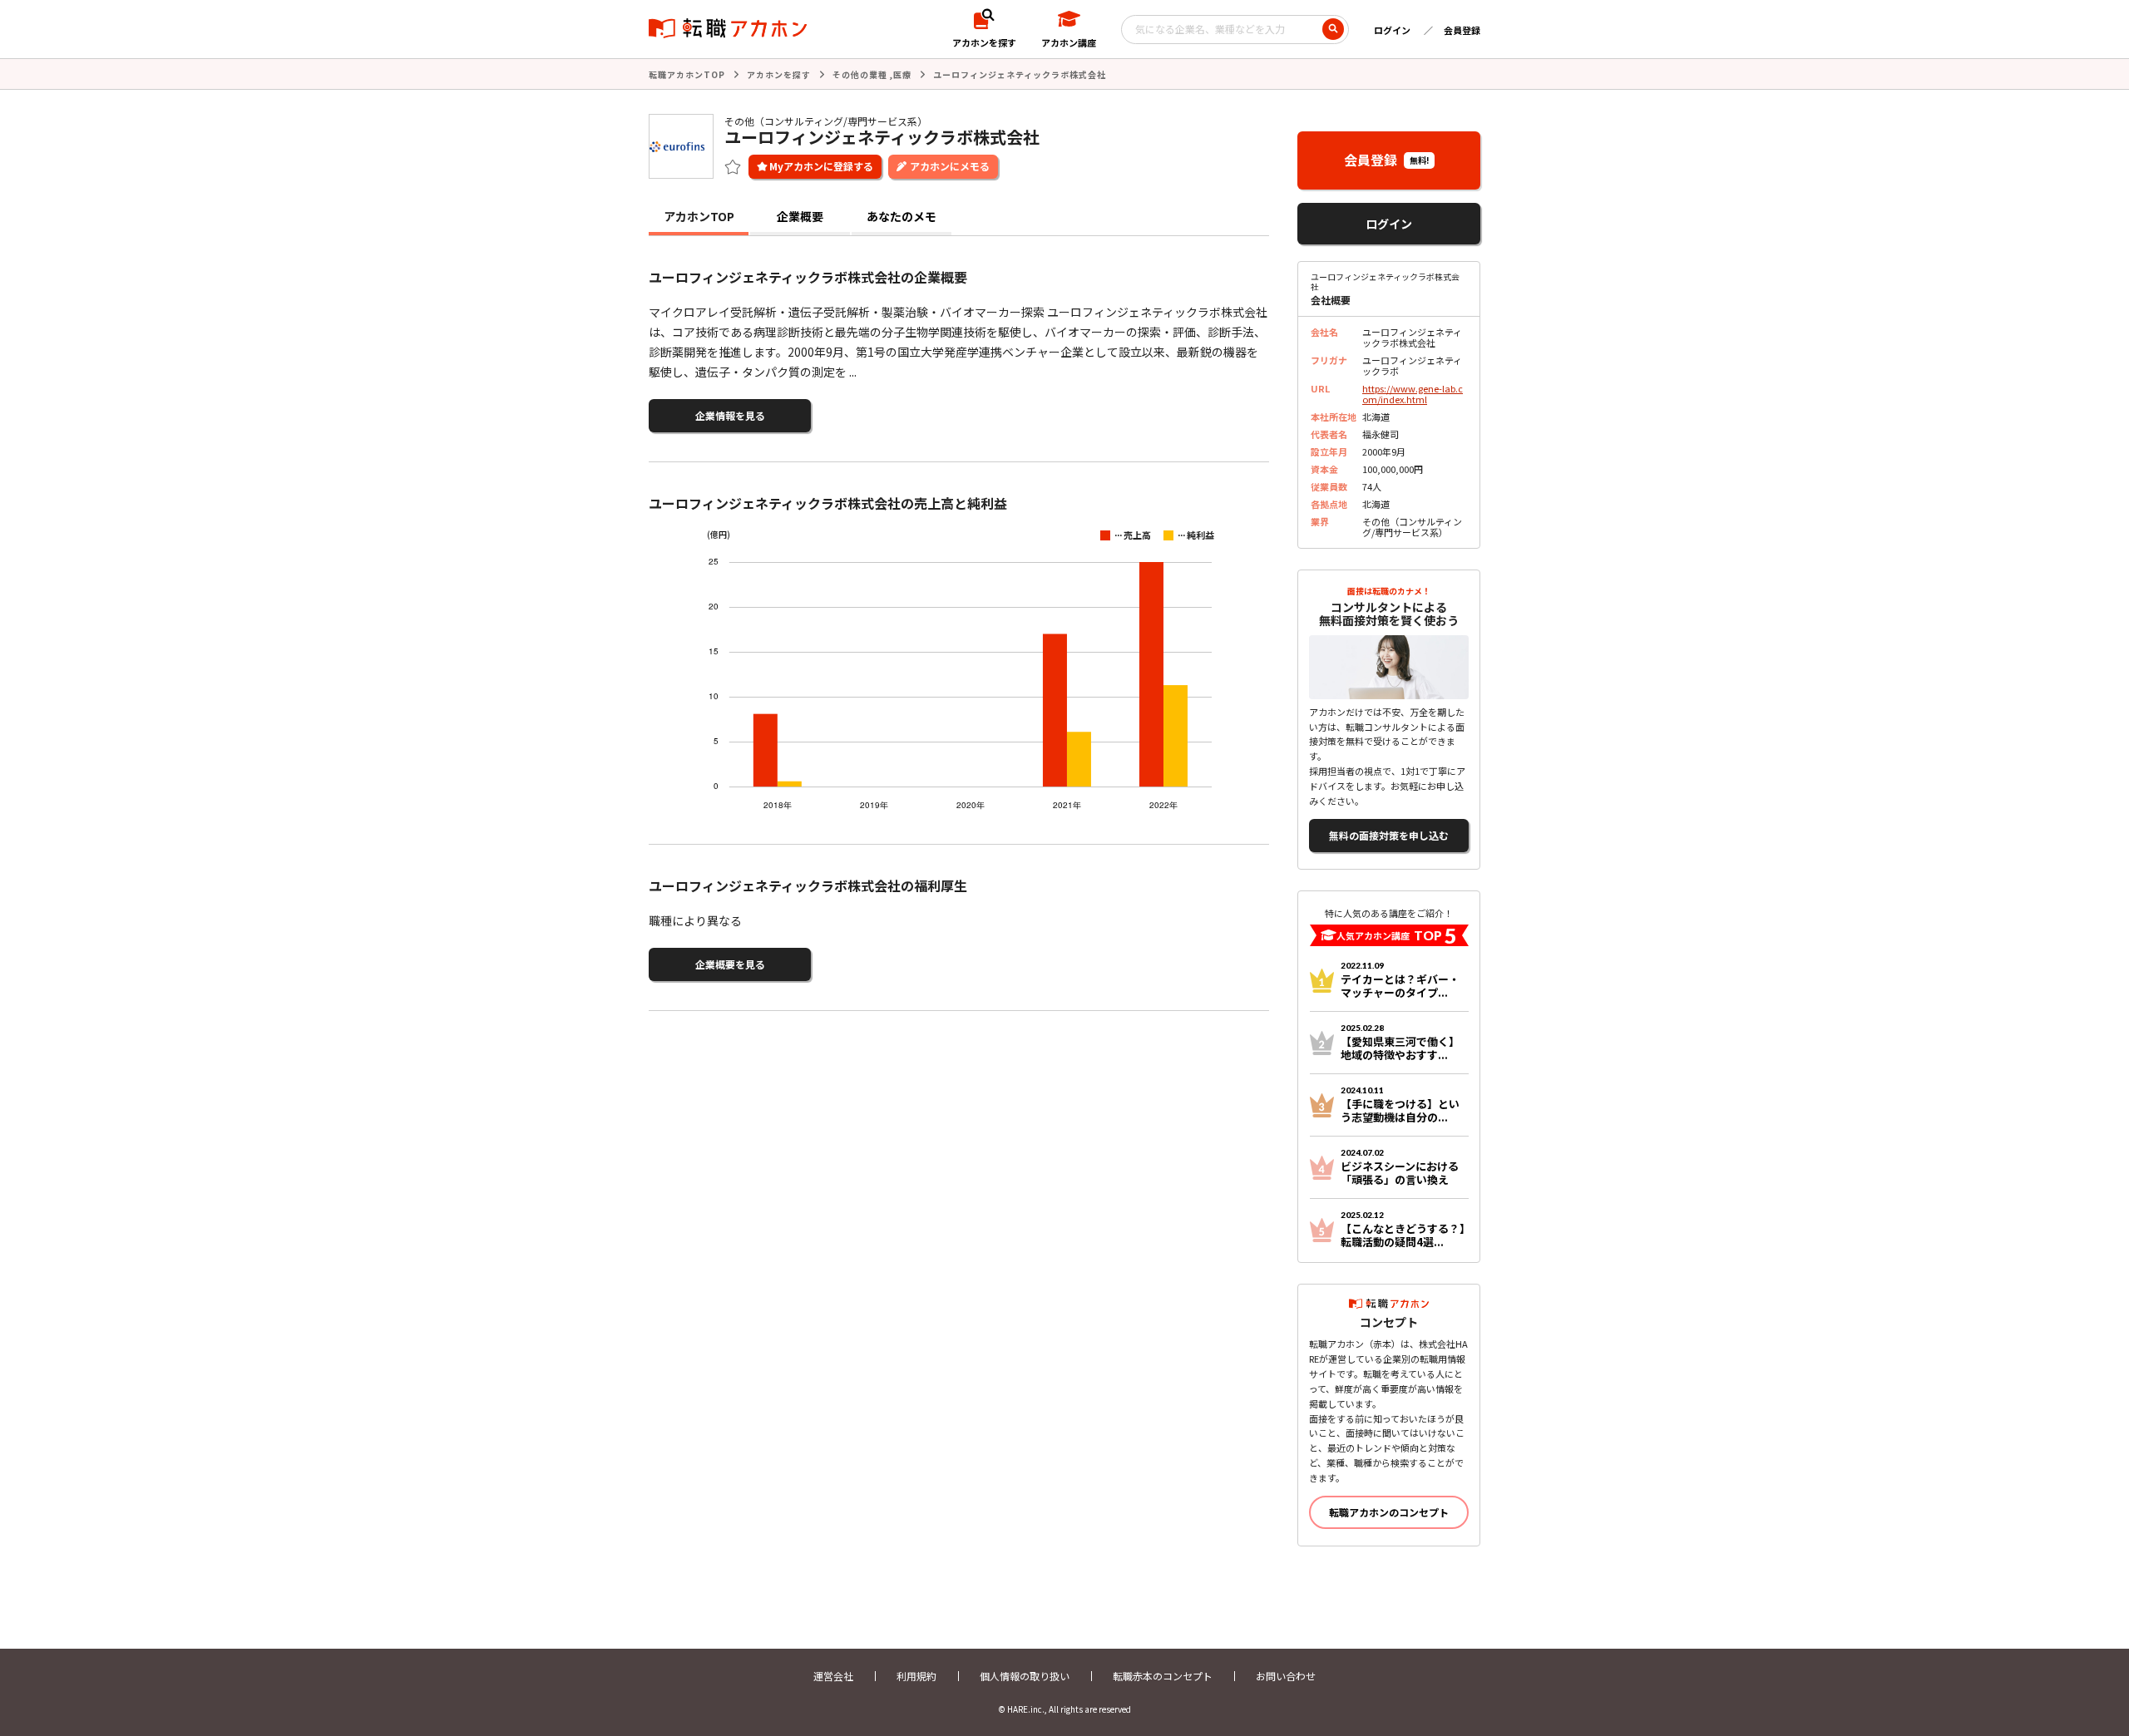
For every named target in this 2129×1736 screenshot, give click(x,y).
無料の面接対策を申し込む (1389, 835)
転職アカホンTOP (687, 74)
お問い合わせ (1286, 1676)
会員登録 (1462, 30)
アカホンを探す (779, 74)
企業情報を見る (730, 415)
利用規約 (916, 1676)
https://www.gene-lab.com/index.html (1413, 394)
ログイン (1392, 30)
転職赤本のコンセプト (1163, 1676)
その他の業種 (860, 74)
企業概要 (800, 216)
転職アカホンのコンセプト (1389, 1512)
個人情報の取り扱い (1025, 1676)
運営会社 (833, 1676)
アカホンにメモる (950, 166)
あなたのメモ (901, 216)
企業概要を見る (730, 964)
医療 (902, 74)
